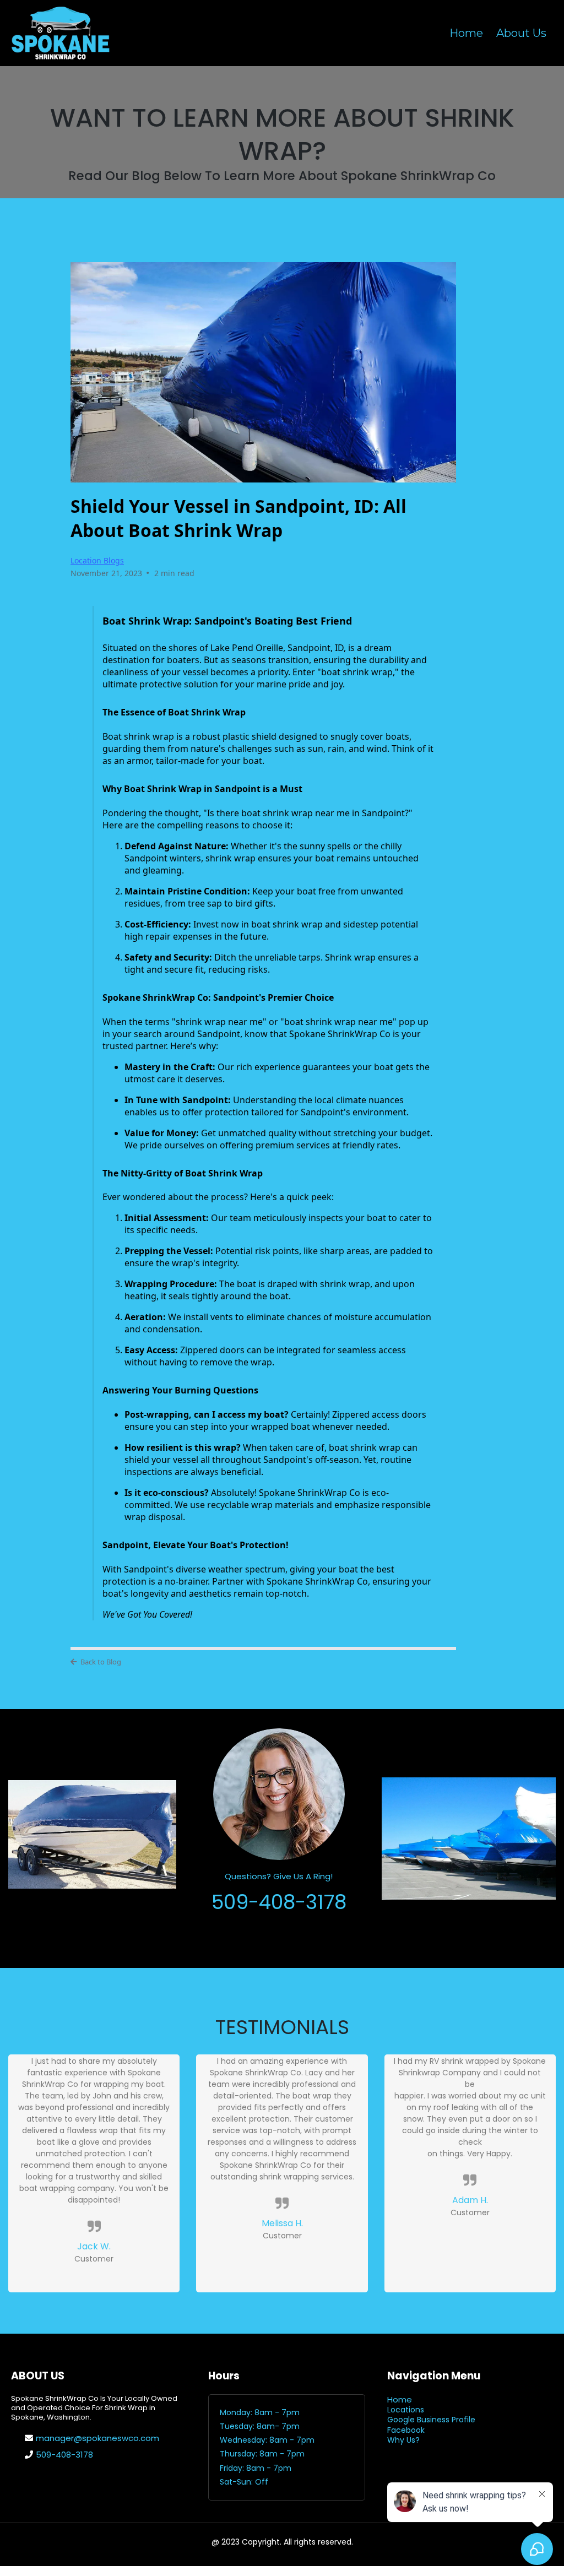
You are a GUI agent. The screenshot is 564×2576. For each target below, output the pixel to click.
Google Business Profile (431, 2420)
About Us (521, 33)
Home (466, 33)
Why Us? (403, 2440)
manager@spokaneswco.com (97, 2438)
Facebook (406, 2430)
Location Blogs (97, 560)
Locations (406, 2410)
